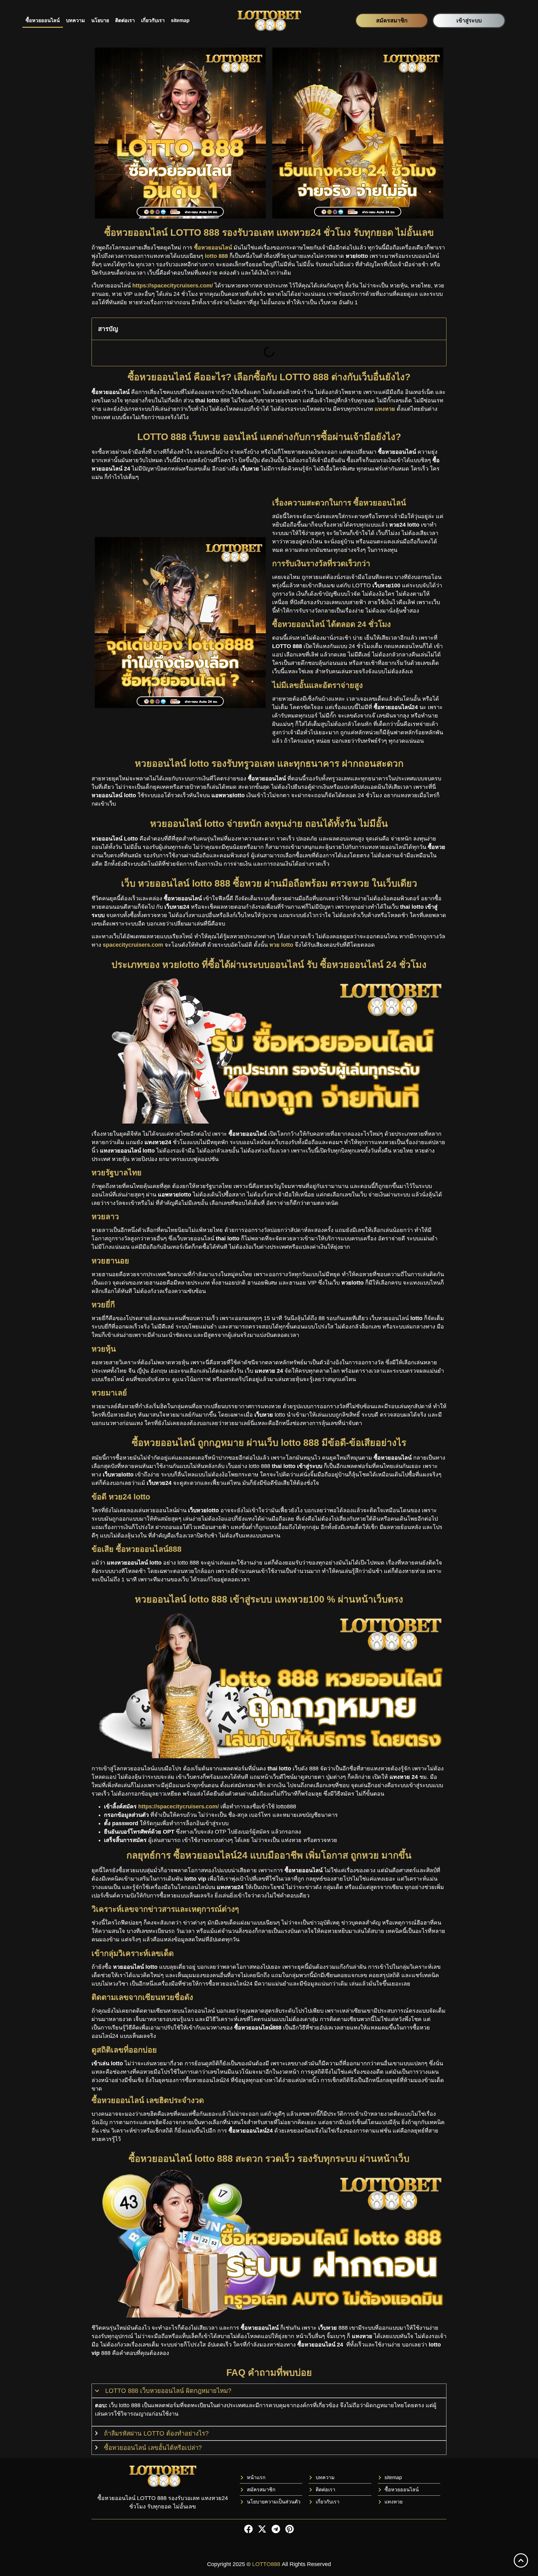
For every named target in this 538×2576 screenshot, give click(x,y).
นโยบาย (100, 20)
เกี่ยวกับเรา (153, 20)
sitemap (180, 20)
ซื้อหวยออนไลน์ (43, 20)
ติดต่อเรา (125, 20)
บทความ (76, 20)
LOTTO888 (266, 2564)
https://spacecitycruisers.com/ (179, 1807)
